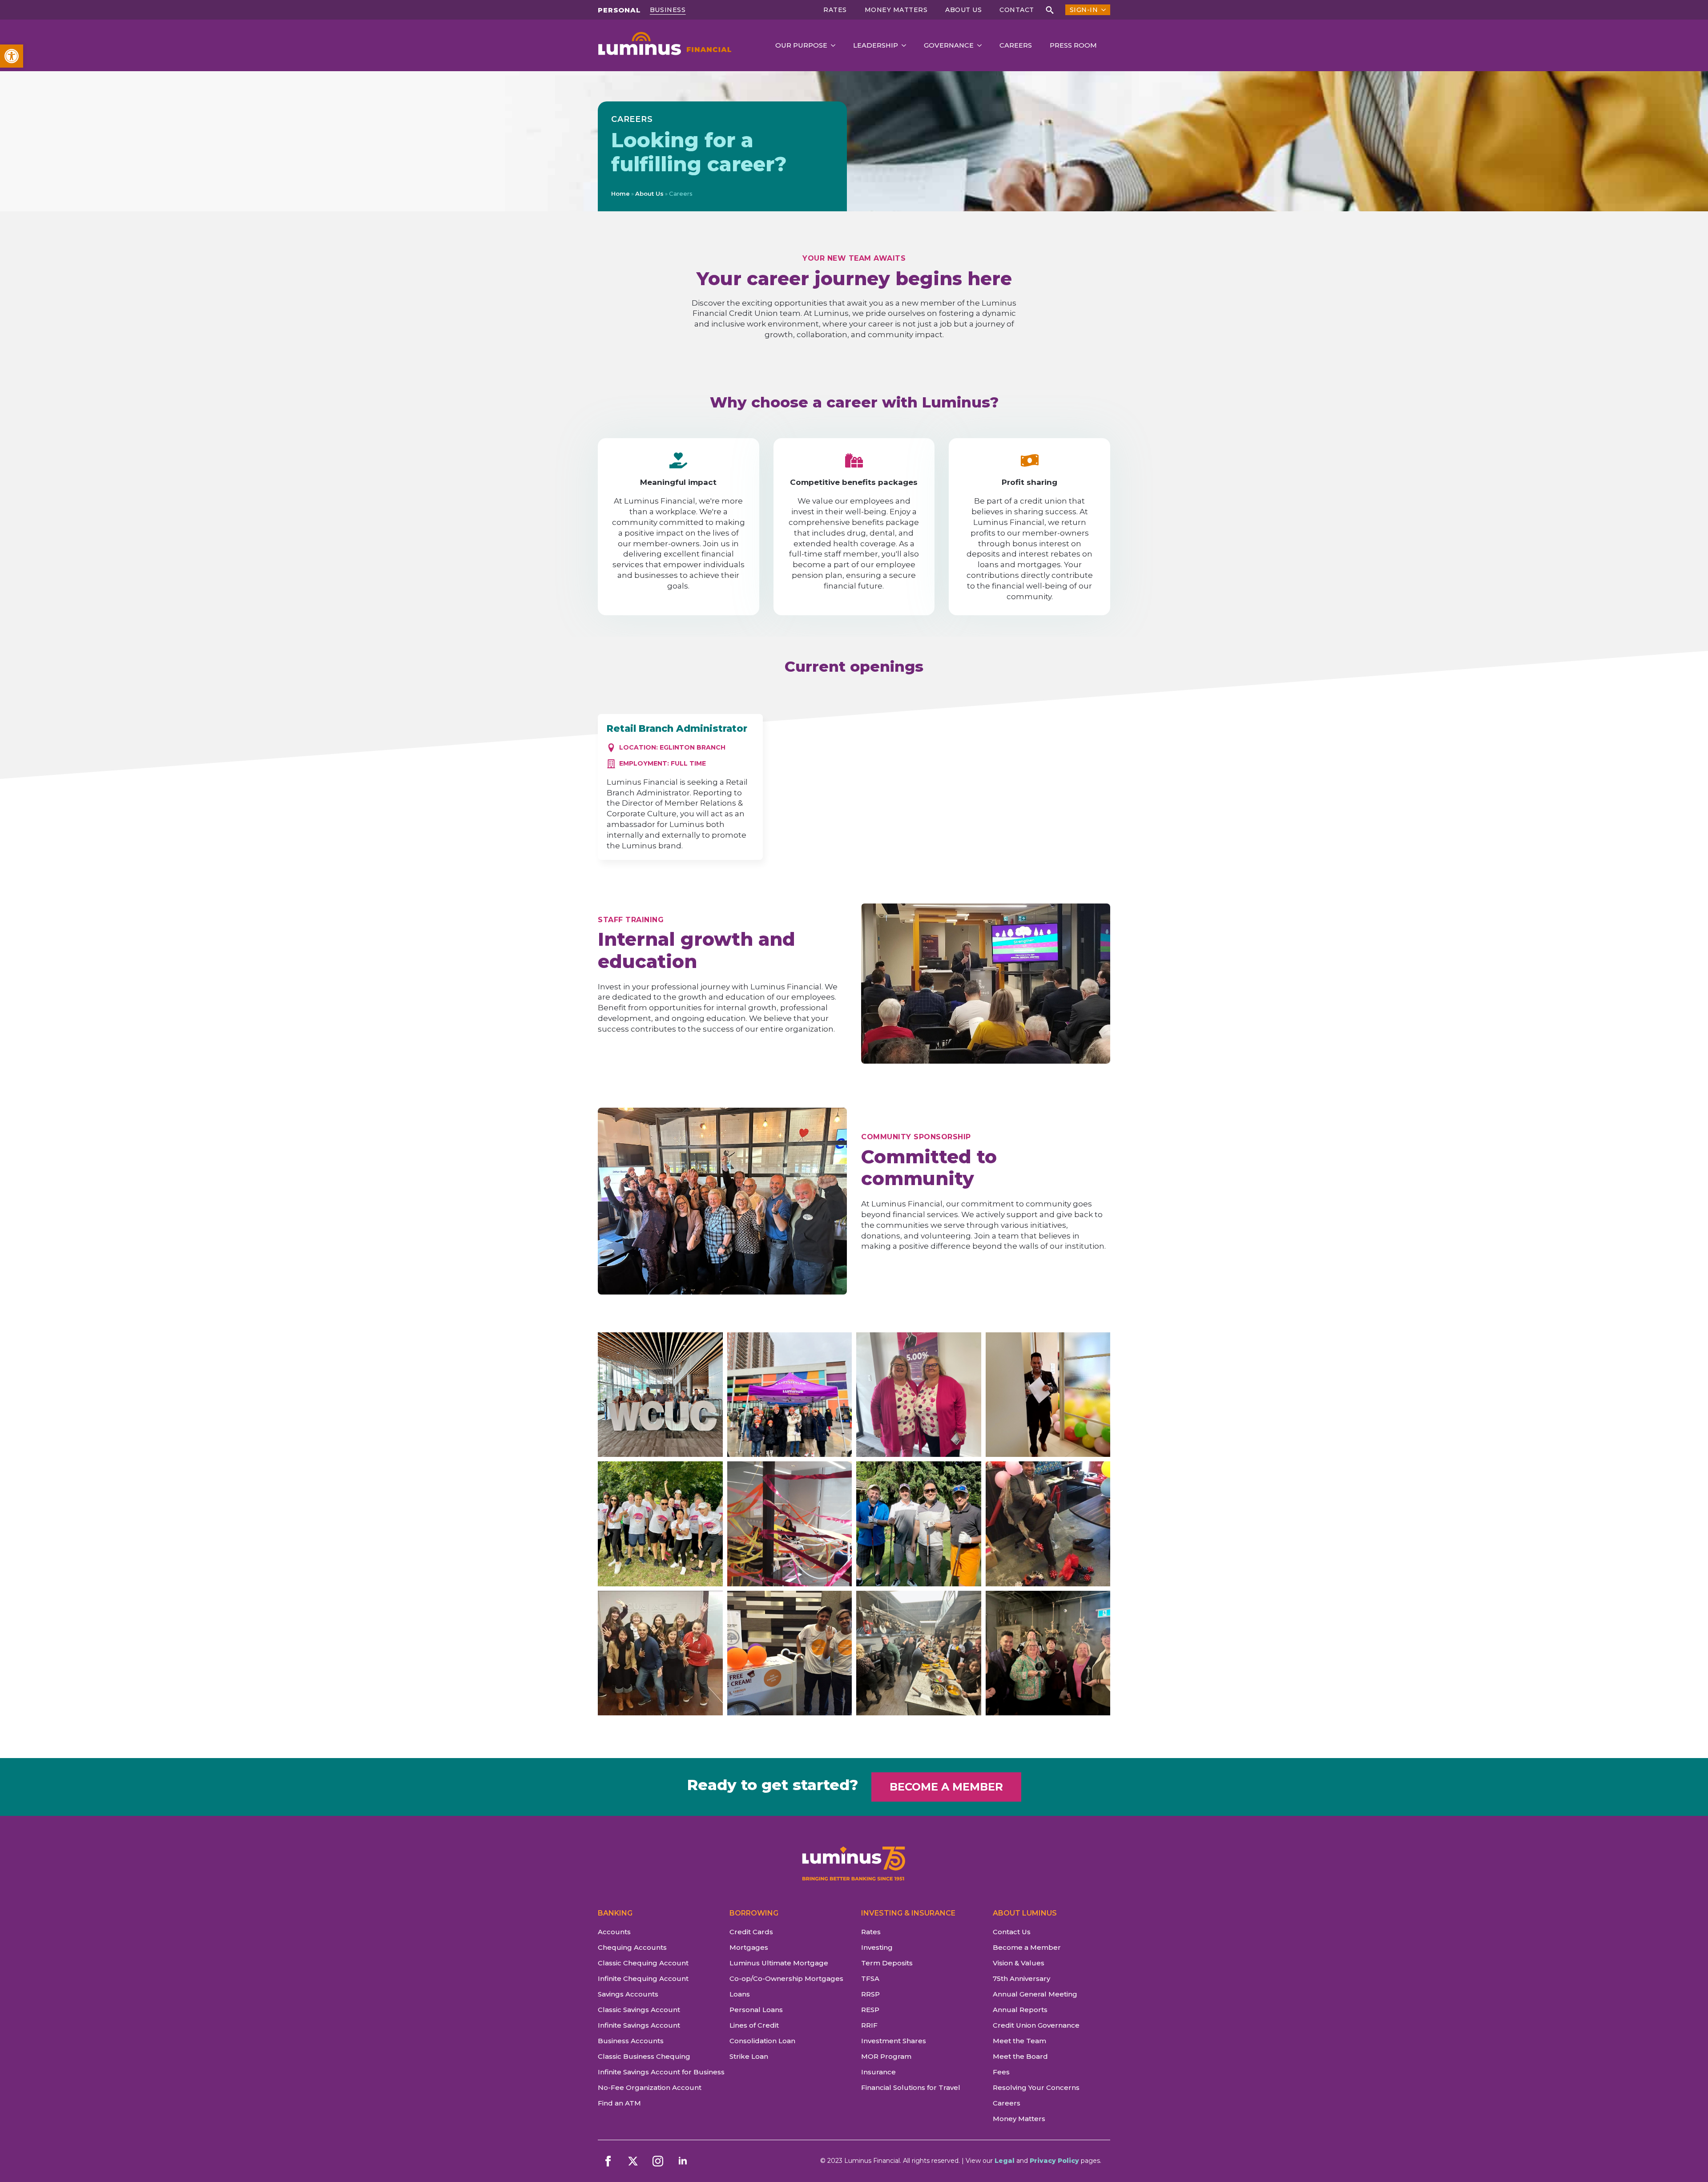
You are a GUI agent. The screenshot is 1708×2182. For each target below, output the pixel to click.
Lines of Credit (754, 2025)
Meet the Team (1019, 2041)
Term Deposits (887, 1963)
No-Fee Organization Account (650, 2087)
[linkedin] (683, 2161)
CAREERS (1016, 45)
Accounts (614, 1932)
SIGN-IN (1084, 10)
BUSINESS (668, 10)
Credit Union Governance (1036, 2025)
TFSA (870, 1978)
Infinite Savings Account (639, 2025)
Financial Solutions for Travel (911, 2087)
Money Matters (896, 10)
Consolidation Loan (762, 2041)
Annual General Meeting (1035, 1994)
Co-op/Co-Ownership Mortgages (786, 1978)
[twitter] (633, 2161)
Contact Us (1012, 1932)
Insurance (878, 2072)
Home (620, 194)
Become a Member (1027, 1947)
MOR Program (886, 2056)
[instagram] (658, 2161)
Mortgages (749, 1947)
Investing (877, 1947)
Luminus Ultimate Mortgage (779, 1963)
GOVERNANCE (949, 45)
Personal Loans (756, 2010)
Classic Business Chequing (644, 2056)
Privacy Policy (1054, 2161)
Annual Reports (1020, 2010)
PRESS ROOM (1073, 45)
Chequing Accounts (632, 1947)
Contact (1017, 10)
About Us (649, 194)
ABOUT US (963, 10)
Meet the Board (1020, 2056)
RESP (870, 2010)
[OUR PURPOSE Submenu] (836, 46)
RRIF (869, 2025)
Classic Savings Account (639, 2010)
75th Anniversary (1021, 1978)
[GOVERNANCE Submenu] (982, 46)
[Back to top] (1686, 2160)
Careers (1007, 2103)
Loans (740, 1994)
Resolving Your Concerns (1036, 2087)
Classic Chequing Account (643, 1963)
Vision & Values (1019, 1963)
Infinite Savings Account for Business (657, 2072)
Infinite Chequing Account (643, 1978)
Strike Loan (749, 2056)
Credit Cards (751, 1932)
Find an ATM (619, 2103)
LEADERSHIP (876, 45)
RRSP (870, 1994)
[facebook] (608, 2161)
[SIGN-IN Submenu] (1102, 10)
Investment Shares (894, 2041)
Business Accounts (631, 2041)
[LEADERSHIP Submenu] (906, 46)
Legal (1005, 2161)
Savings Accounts (628, 1994)
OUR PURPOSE (801, 45)
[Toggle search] (1050, 10)
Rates (835, 10)
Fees (1001, 2072)
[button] (12, 56)
